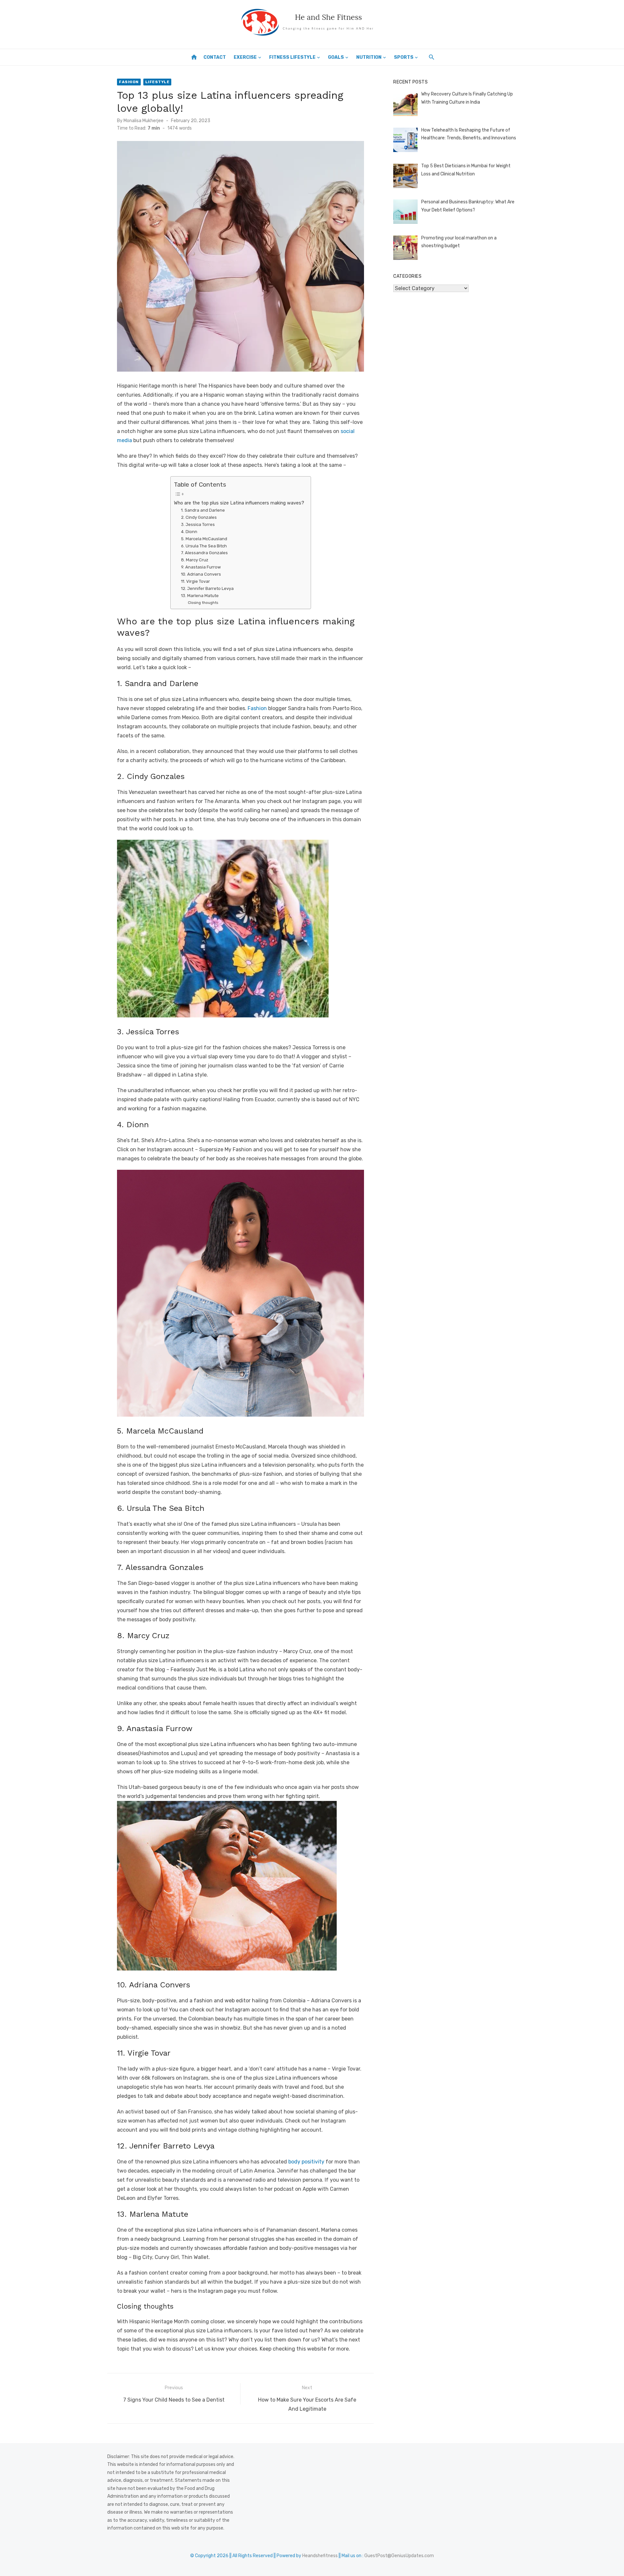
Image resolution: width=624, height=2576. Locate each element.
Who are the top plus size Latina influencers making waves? (239, 503)
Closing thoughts (203, 603)
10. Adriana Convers (201, 574)
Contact (215, 57)
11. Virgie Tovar (195, 581)
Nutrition (369, 57)
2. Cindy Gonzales (199, 517)
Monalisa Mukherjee (143, 121)
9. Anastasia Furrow (201, 567)
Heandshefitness (320, 2556)
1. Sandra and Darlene (203, 510)
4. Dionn (189, 532)
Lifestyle (157, 82)
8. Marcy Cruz (195, 560)
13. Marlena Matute (200, 596)
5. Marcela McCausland (204, 539)
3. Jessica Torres (198, 524)
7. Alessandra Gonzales (204, 553)
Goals (336, 57)
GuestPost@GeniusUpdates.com (399, 2556)
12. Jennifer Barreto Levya (207, 588)
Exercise (245, 57)
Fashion (129, 82)
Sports (404, 57)
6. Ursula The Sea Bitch (204, 546)
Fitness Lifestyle (292, 57)
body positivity (306, 2162)
